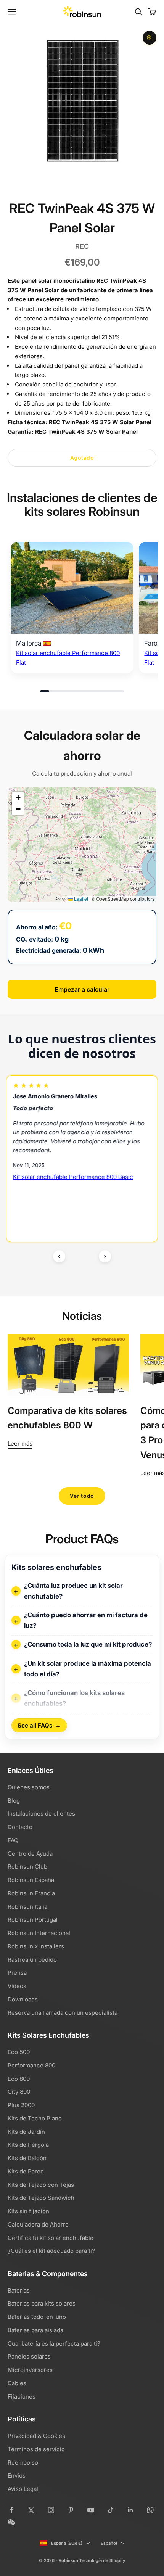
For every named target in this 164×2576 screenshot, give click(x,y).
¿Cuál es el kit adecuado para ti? (51, 2251)
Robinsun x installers (36, 1946)
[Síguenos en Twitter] (31, 2510)
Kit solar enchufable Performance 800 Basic (73, 1177)
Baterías (19, 2290)
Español (109, 2543)
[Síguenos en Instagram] (51, 2510)
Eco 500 (19, 2052)
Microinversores (30, 2370)
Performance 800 (31, 2065)
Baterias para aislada (35, 2330)
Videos (17, 1986)
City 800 (19, 2092)
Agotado (82, 458)
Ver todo (82, 1496)
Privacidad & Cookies (36, 2436)
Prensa (17, 1973)
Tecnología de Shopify (102, 2560)
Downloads (23, 1999)
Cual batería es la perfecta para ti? (54, 2343)
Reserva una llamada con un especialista (63, 2013)
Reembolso (23, 2462)
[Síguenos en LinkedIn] (130, 2510)
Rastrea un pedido (32, 1960)
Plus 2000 (21, 2105)
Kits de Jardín (26, 2132)
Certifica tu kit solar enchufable (51, 2238)
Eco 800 (19, 2079)
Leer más (20, 1443)
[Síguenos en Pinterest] (71, 2510)
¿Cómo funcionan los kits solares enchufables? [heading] (74, 1698)
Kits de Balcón (27, 2158)
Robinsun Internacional (39, 1933)
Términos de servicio (36, 2449)
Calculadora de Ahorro (38, 2224)
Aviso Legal (23, 2489)
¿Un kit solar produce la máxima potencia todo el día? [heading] (88, 1669)
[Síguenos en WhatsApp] (150, 2510)
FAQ (13, 1840)
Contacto (20, 1827)
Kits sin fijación (28, 2211)
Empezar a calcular (82, 989)
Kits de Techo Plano (35, 2118)
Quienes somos (29, 1787)
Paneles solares (29, 2356)
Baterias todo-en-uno (37, 2317)
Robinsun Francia (31, 1893)
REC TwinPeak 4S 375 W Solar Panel (100, 422)
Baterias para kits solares (42, 2303)
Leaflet (80, 899)
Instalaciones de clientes (41, 1814)
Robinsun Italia (27, 1907)
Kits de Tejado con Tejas (41, 2185)
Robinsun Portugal (33, 1920)
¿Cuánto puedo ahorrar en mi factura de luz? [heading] (86, 1620)
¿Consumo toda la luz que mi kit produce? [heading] (88, 1644)
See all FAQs (39, 1726)
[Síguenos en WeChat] (11, 2522)
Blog (14, 1801)
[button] (18, 798)
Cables (17, 2383)
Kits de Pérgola (28, 2145)
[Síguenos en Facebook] (11, 2510)
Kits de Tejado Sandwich (41, 2198)
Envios (17, 2475)
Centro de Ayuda (30, 1854)
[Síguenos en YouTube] (91, 2510)
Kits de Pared (26, 2171)
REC (82, 246)
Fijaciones (22, 2396)
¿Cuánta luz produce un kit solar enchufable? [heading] (73, 1591)
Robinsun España (31, 1880)
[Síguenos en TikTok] (111, 2510)
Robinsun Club (27, 1867)
